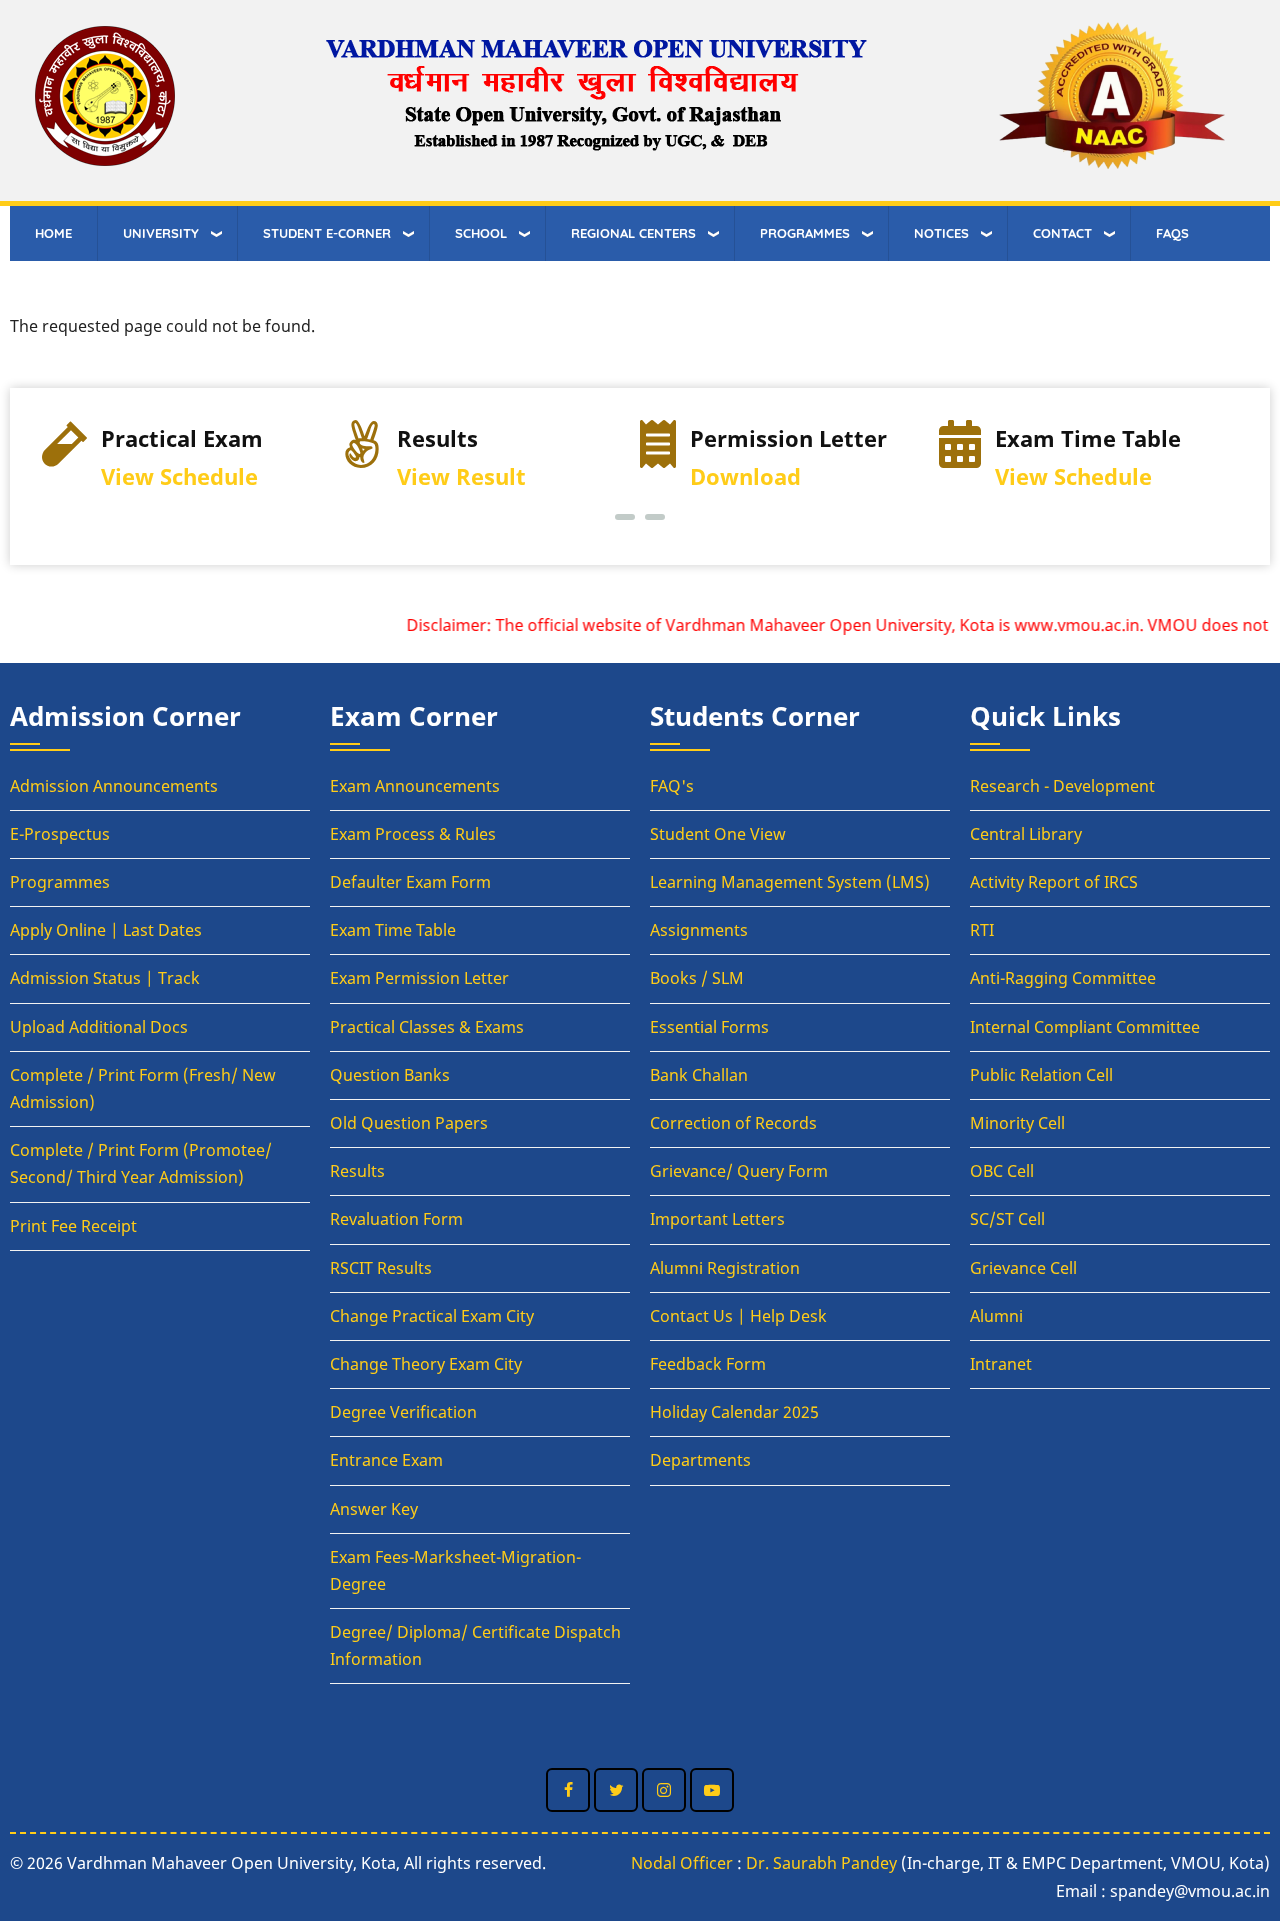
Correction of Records (733, 1123)
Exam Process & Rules (413, 834)
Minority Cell (1017, 1123)
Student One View (718, 834)
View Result (461, 476)
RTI (982, 930)
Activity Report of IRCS (1054, 882)
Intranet (1001, 1364)
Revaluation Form (396, 1219)
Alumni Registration (725, 1268)
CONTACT (1062, 233)
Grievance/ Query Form (739, 1171)
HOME (53, 233)
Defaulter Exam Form (410, 882)
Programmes (60, 882)
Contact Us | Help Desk (738, 1316)
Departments (700, 1460)
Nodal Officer (682, 1863)
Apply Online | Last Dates (106, 930)
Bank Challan (699, 1075)
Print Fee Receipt (73, 1226)
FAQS (1172, 233)
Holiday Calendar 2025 (734, 1412)
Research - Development (1062, 786)
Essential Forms (709, 1027)
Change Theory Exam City (426, 1364)
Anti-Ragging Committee (1063, 978)
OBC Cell (1002, 1171)
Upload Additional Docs (99, 1027)
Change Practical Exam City (432, 1316)
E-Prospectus (60, 834)
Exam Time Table (393, 930)
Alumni (996, 1316)
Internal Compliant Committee (1085, 1027)
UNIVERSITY (161, 233)
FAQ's (672, 786)
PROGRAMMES (805, 233)
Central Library (1026, 834)
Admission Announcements (114, 786)
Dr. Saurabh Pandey (821, 1863)
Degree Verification (403, 1412)
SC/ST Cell (1007, 1219)
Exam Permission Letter (419, 978)
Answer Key (374, 1509)
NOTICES (941, 233)
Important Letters (717, 1219)
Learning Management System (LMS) (790, 882)
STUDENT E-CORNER (327, 233)
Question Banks (390, 1075)
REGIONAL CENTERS (633, 233)
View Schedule (179, 476)
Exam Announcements (415, 786)
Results (357, 1171)
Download (745, 476)
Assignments (699, 930)
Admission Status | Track (105, 978)
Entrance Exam (386, 1460)
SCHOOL (481, 233)
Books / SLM (697, 978)
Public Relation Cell (1041, 1075)
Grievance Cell (1023, 1268)
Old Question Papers (409, 1123)
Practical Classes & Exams (427, 1027)
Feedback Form (708, 1364)
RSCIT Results (381, 1268)
